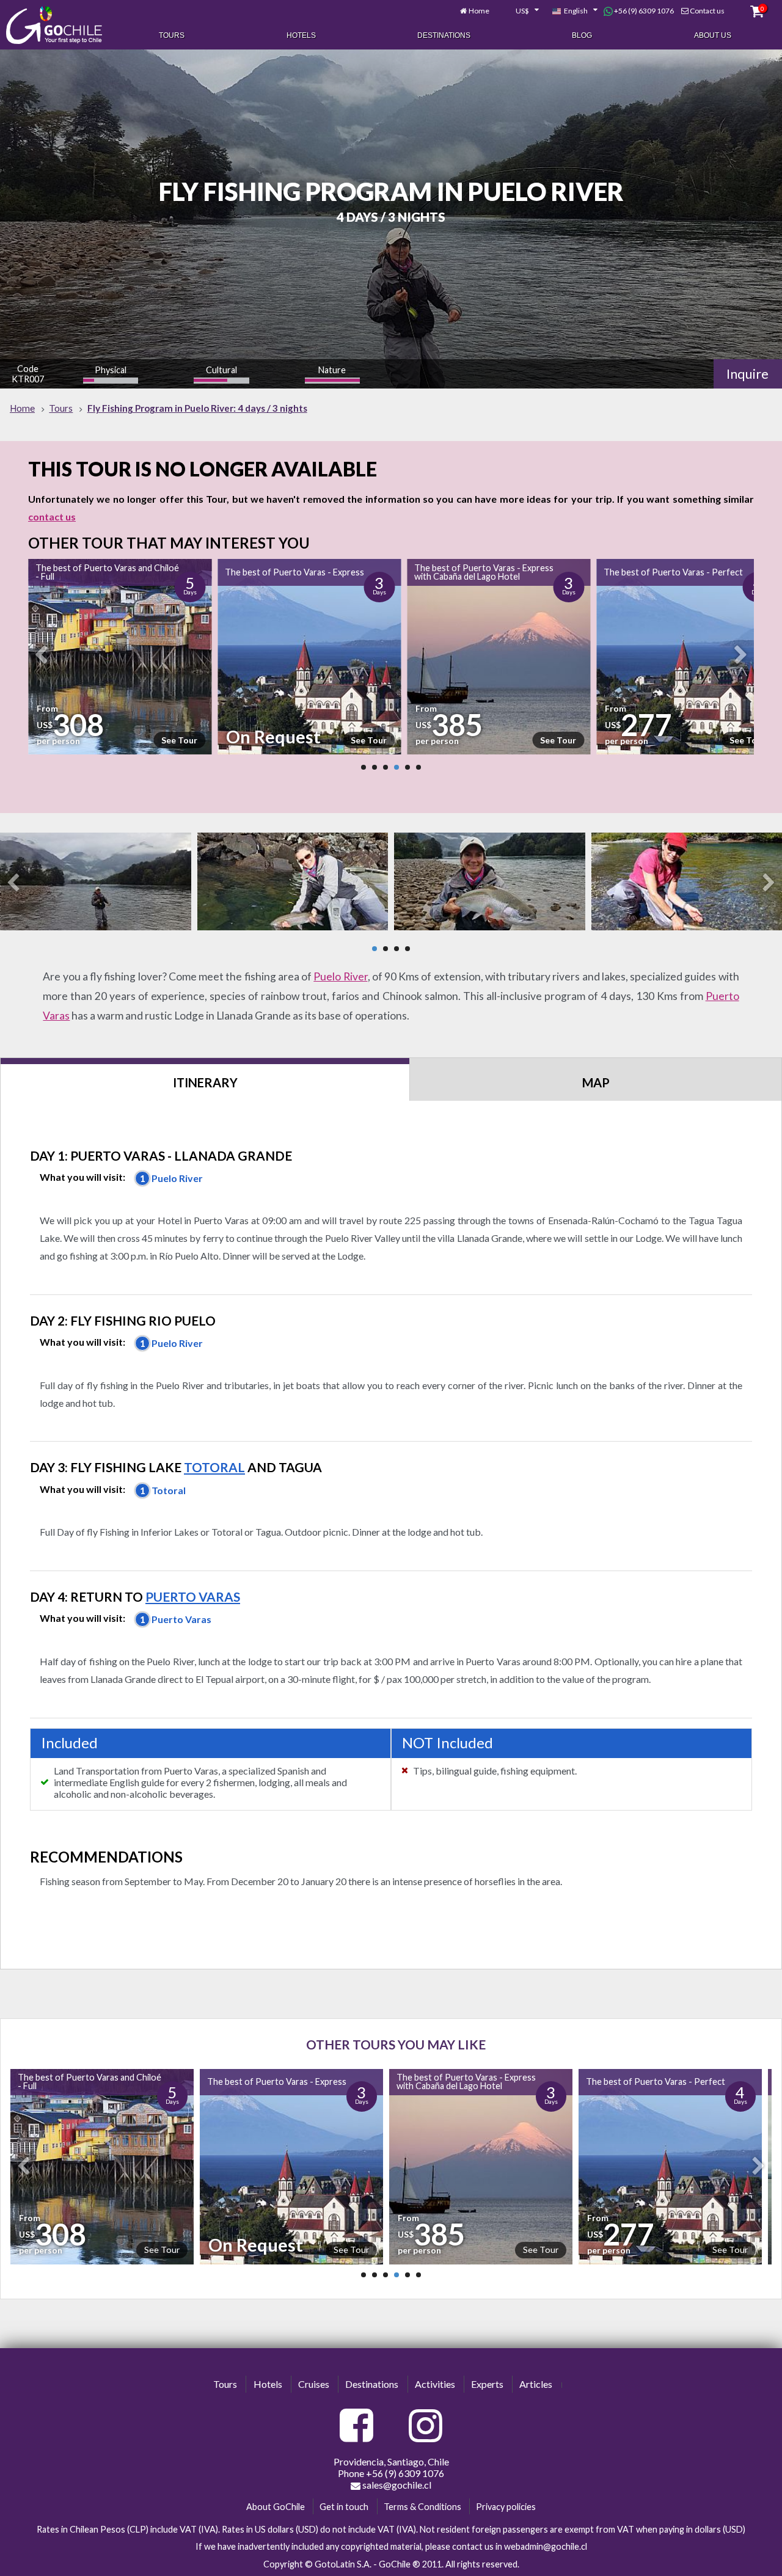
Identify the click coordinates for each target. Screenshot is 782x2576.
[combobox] (521, 11)
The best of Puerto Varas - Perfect (490, 572)
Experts (487, 2384)
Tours (172, 35)
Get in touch (344, 2507)
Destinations (444, 35)
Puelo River (340, 976)
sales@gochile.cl (396, 2485)
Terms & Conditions (422, 2507)
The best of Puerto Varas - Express (111, 572)
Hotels (301, 35)
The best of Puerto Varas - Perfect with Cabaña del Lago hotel (653, 2082)
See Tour (186, 740)
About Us (713, 35)
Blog (582, 35)
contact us (52, 516)
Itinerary (205, 1082)
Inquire (747, 374)
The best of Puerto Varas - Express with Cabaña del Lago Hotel (301, 572)
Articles (536, 2384)
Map (596, 1082)
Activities (435, 2384)
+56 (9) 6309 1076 (643, 11)
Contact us (707, 11)
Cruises (314, 2384)
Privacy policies (506, 2507)
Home (479, 11)
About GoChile (276, 2507)
